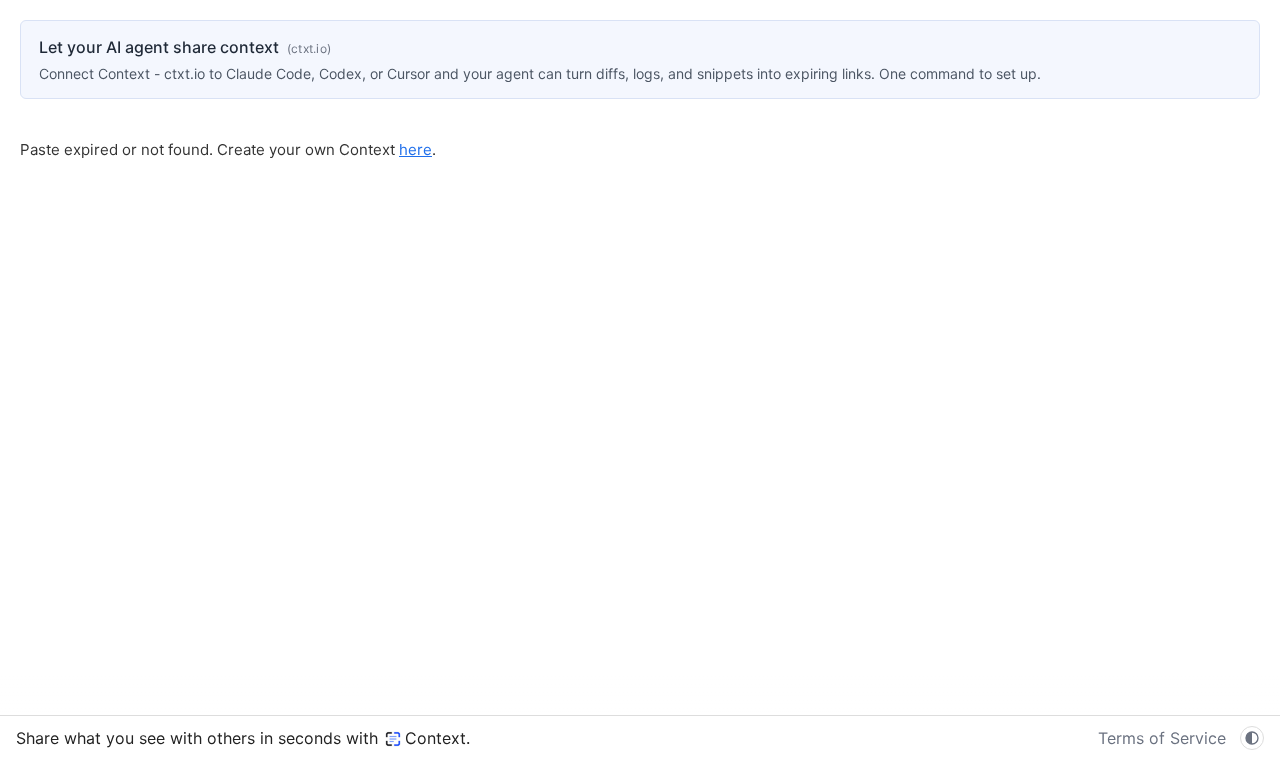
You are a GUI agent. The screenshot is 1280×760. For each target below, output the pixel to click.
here (415, 149)
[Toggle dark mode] (1252, 738)
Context (435, 738)
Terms (1162, 738)
